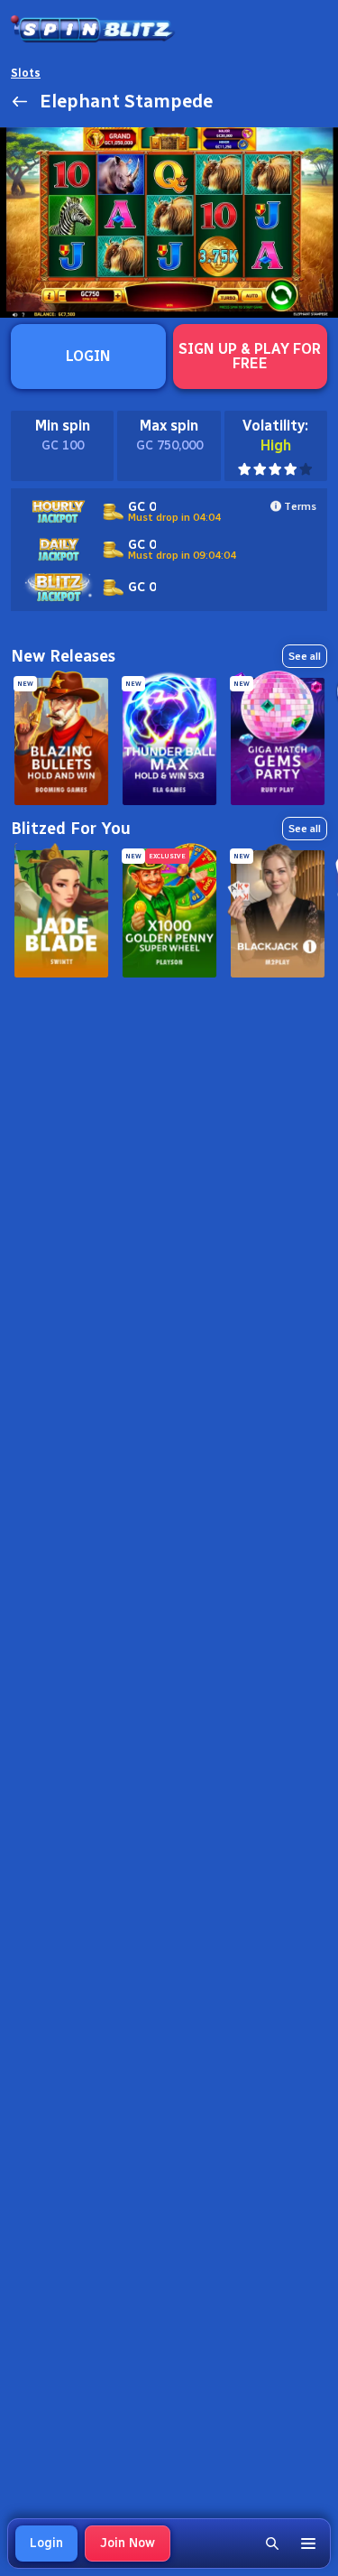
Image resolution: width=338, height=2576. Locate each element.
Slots (26, 73)
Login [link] (46, 2543)
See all (305, 656)
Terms (300, 506)
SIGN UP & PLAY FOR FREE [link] (250, 356)
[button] (272, 2544)
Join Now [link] (128, 2543)
